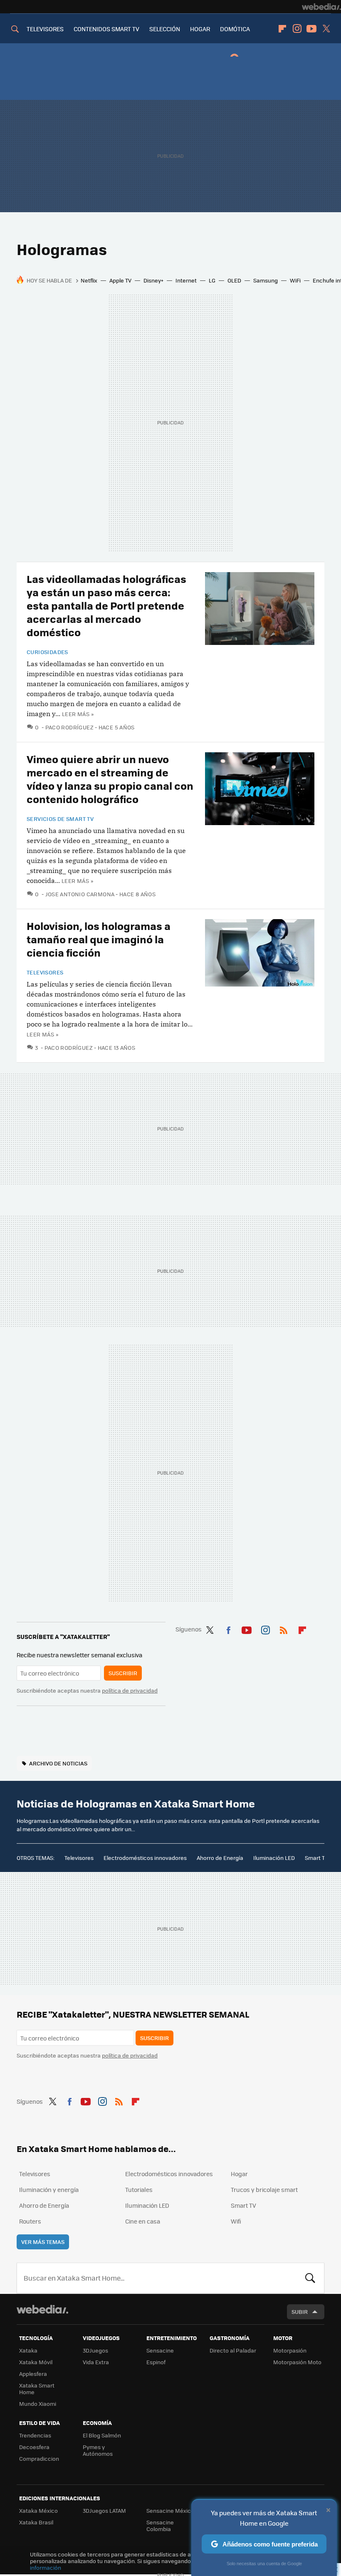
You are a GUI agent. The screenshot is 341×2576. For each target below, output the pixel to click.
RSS (284, 1629)
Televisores (45, 972)
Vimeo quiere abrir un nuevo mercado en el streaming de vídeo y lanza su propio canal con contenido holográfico (110, 779)
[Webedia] (321, 7)
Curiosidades (47, 652)
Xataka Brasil (36, 2522)
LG (212, 280)
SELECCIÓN (165, 29)
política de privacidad (130, 1690)
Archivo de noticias (58, 1763)
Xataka (28, 2350)
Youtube (311, 29)
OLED (234, 280)
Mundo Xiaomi (38, 2404)
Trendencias (35, 2435)
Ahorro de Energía (220, 1858)
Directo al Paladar (233, 2350)
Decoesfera (34, 2447)
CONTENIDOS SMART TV (106, 29)
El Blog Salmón (102, 2435)
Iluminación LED (274, 1858)
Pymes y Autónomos (98, 2450)
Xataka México (38, 2510)
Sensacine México (170, 2510)
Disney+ (153, 280)
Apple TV (120, 280)
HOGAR (200, 29)
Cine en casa (143, 2221)
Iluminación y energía (49, 2189)
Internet (186, 280)
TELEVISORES (45, 29)
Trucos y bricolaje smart (264, 2189)
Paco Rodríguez (69, 727)
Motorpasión (290, 2350)
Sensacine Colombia (160, 2525)
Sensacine (160, 2350)
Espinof (156, 2362)
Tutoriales (139, 2189)
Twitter (326, 29)
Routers (30, 2221)
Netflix (89, 280)
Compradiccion (39, 2458)
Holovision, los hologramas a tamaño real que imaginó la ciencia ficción (99, 939)
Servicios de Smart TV (60, 819)
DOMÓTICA (235, 29)
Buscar (310, 2278)
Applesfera (33, 2374)
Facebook (228, 1629)
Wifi (236, 2221)
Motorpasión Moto (297, 2362)
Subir (300, 2312)
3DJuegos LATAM (104, 2510)
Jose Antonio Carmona (80, 894)
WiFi (295, 280)
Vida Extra (96, 2362)
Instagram (297, 29)
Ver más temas (43, 2242)
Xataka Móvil (36, 2362)
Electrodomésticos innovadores (145, 1858)
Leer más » (78, 714)
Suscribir (123, 1673)
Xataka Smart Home (37, 2389)
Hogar (239, 2174)
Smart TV (316, 1858)
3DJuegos (95, 2350)
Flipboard (282, 29)
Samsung (266, 280)
